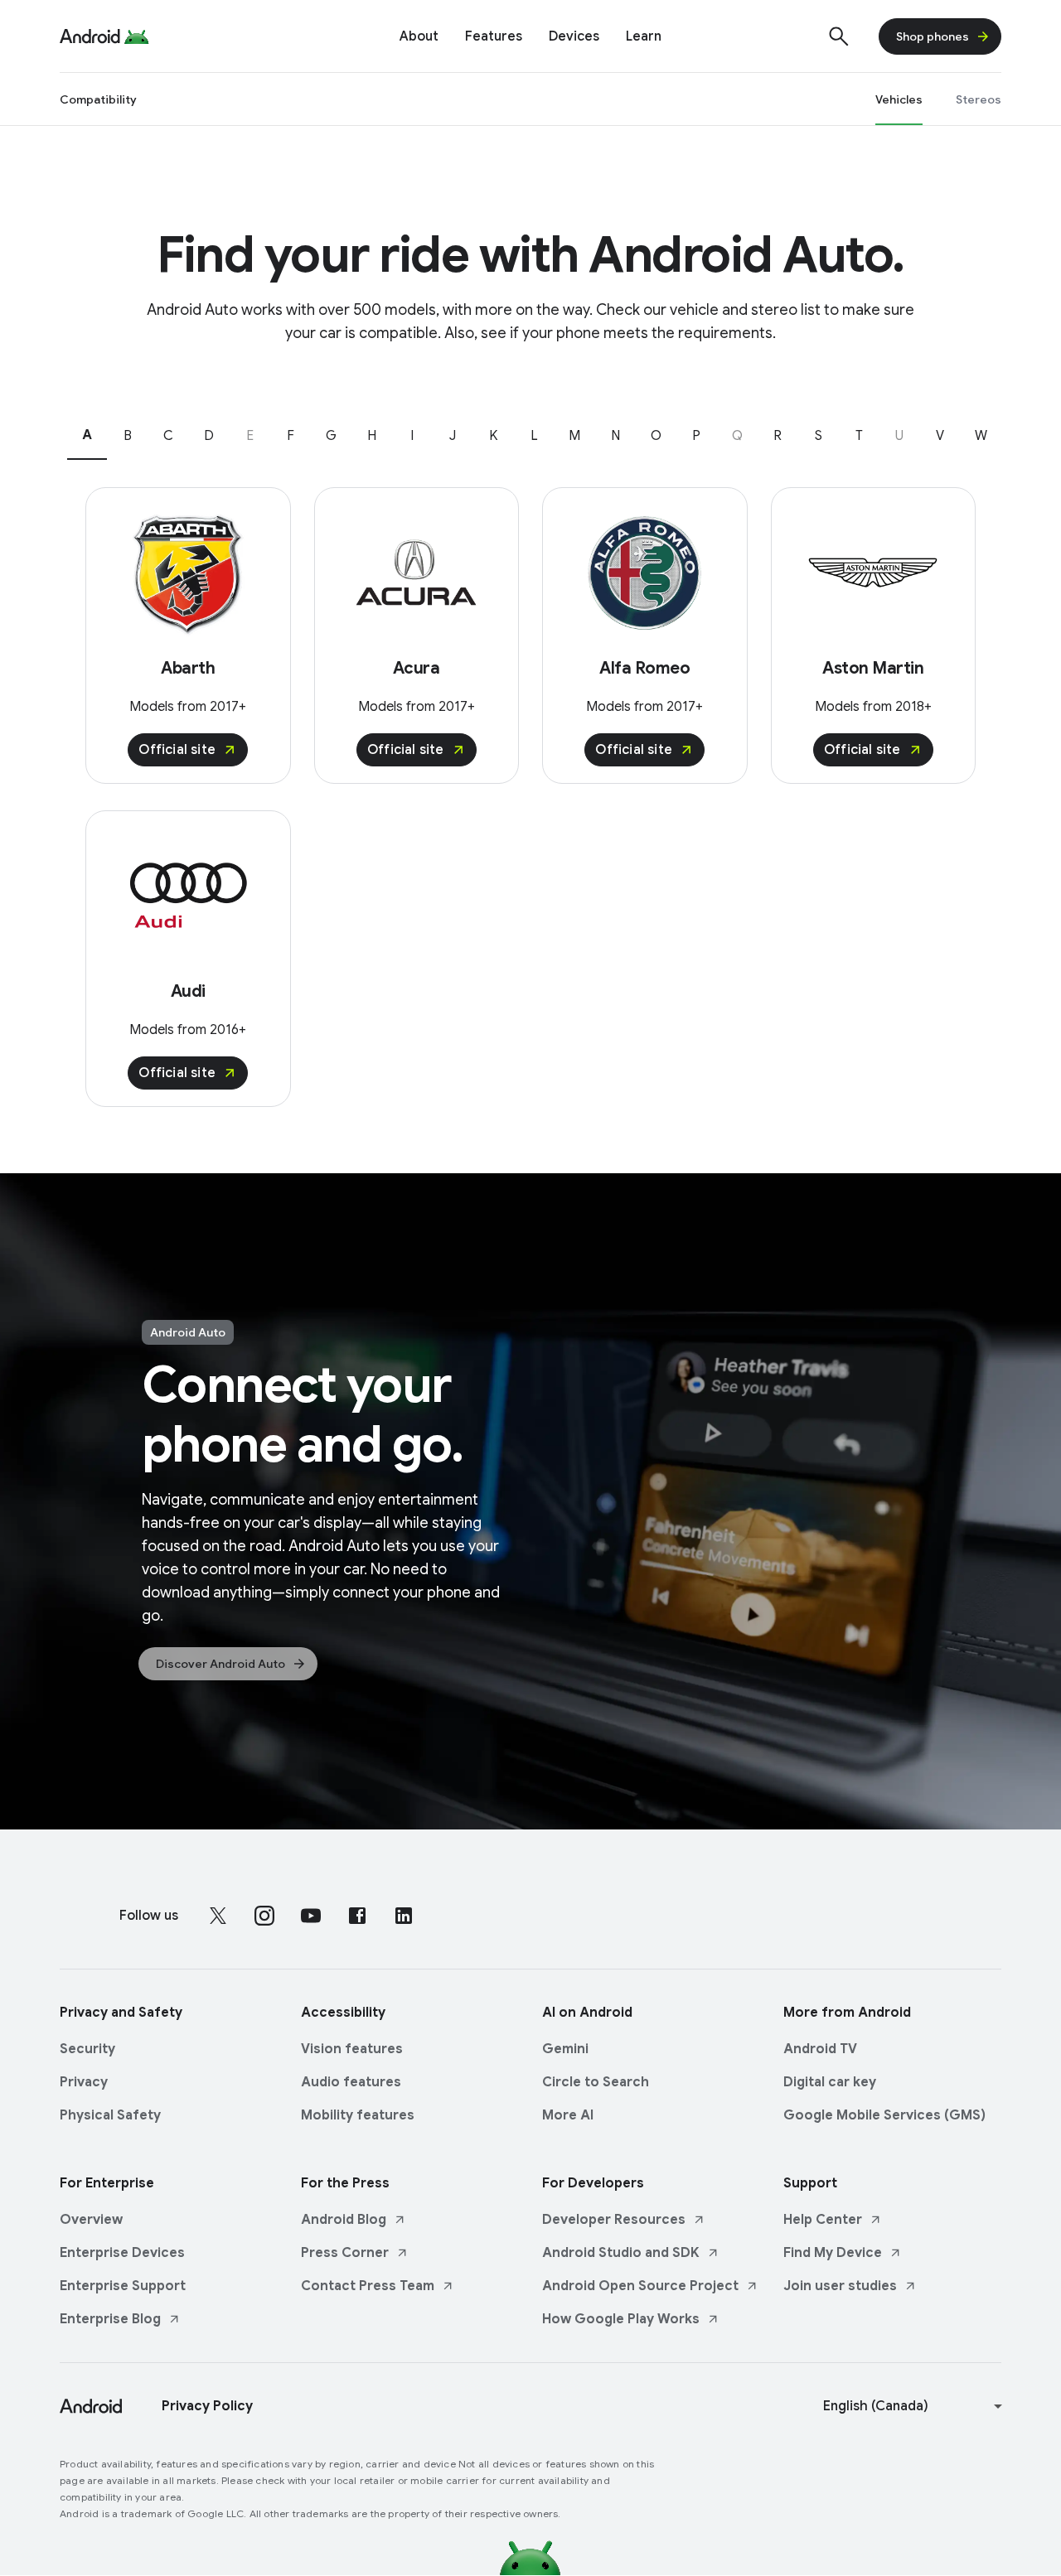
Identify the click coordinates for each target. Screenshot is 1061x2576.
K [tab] (493, 436)
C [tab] (168, 436)
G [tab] (331, 436)
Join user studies (840, 2286)
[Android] (90, 36)
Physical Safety (110, 2115)
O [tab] (656, 436)
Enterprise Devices (122, 2253)
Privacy (84, 2082)
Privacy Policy (207, 2406)
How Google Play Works (621, 2319)
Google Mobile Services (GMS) (884, 2115)
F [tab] (291, 436)
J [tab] (453, 436)
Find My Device (833, 2253)
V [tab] (940, 436)
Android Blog (344, 2220)
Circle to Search (596, 2082)
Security (87, 2049)
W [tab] (981, 436)
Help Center (823, 2220)
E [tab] (250, 436)
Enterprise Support (123, 2286)
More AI (568, 2115)
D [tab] (209, 436)
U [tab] (899, 436)
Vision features (352, 2049)
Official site (177, 750)
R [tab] (778, 436)
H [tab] (372, 436)
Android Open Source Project (640, 2286)
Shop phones (933, 36)
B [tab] (128, 436)
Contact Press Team (368, 2286)
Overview (91, 2220)
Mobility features (358, 2115)
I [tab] (412, 436)
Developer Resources (614, 2220)
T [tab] (859, 436)
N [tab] (615, 436)
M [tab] (574, 436)
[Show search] (839, 36)
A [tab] (87, 435)
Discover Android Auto (220, 1664)
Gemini (565, 2049)
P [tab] (696, 436)
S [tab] (819, 436)
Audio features (351, 2082)
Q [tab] (737, 436)
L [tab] (534, 436)
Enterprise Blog (110, 2319)
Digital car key (830, 2082)
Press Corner (345, 2253)
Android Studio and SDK (621, 2253)
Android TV (820, 2049)
